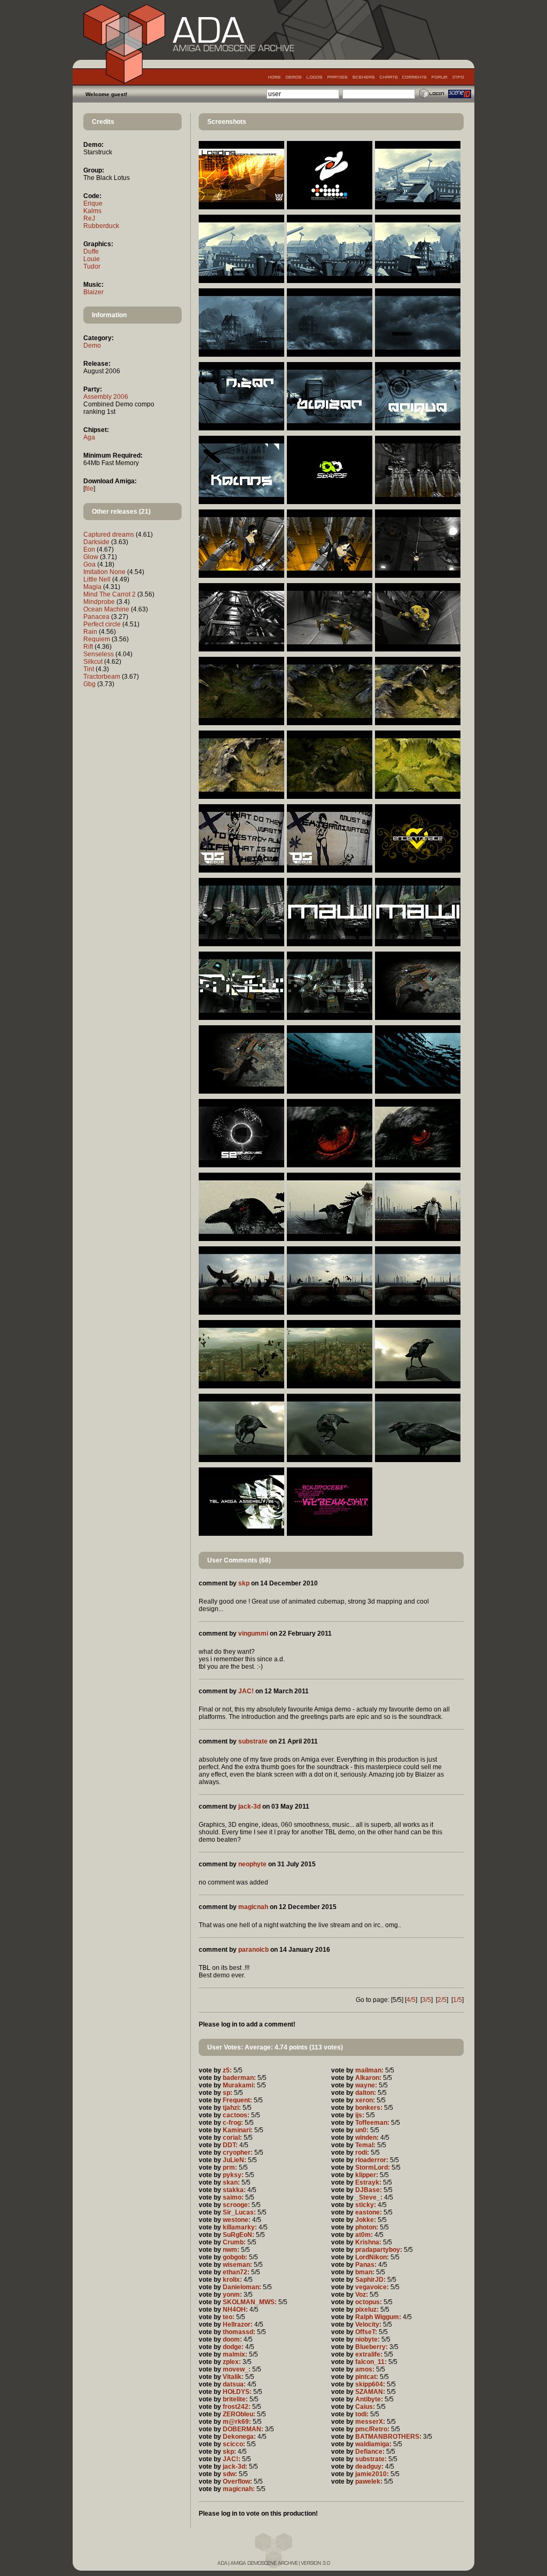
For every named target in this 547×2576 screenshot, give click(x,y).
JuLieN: (235, 2160)
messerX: (370, 2422)
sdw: (230, 2474)
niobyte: (368, 2339)
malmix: (235, 2354)
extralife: (369, 2354)
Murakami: (239, 2085)
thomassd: (239, 2332)
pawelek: (369, 2481)
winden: (367, 2138)
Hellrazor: (238, 2324)
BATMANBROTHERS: (388, 2437)
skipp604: (370, 2384)
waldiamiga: (373, 2444)
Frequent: (237, 2100)
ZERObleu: (239, 2414)
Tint (89, 669)
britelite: (235, 2399)
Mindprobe (99, 602)
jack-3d (249, 1807)
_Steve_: (369, 2197)
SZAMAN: (370, 2392)
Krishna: (368, 2242)
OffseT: (366, 2332)
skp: (229, 2452)
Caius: (365, 2407)
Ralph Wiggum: (378, 2317)
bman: (365, 2272)
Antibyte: (369, 2399)
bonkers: (369, 2108)
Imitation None (104, 572)
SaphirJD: (370, 2280)
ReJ (89, 218)
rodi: (362, 2153)
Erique (93, 203)
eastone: (369, 2212)
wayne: (366, 2085)
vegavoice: (372, 2287)
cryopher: (238, 2153)
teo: (229, 2317)
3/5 (427, 2000)
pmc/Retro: (372, 2429)
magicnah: (239, 2489)
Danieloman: (242, 2287)
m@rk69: (237, 2422)
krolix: (232, 2280)
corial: (232, 2138)
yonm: (232, 2295)
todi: (362, 2414)
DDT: (230, 2145)
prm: (230, 2167)
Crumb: (234, 2242)
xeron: (365, 2100)
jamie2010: (372, 2474)
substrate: (371, 2459)
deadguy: (369, 2467)
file (89, 489)
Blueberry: (372, 2347)
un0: (362, 2130)
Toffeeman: (372, 2123)
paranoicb (253, 1950)
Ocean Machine (106, 609)
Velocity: (368, 2324)
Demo (92, 345)
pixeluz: (367, 2310)
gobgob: (235, 2257)
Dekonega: (239, 2437)
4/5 (411, 2000)
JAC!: (232, 2459)
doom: (232, 2339)
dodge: (233, 2347)
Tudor (92, 266)
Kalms (92, 211)
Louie (92, 259)
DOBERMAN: (243, 2429)
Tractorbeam (102, 677)
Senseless (99, 654)
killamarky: (240, 2227)
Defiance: (370, 2452)
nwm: (231, 2250)
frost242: (237, 2407)
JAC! (246, 1691)
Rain (90, 632)
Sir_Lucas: (239, 2212)
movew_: (237, 2369)
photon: (367, 2227)
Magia (92, 587)
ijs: (360, 2115)
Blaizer (93, 292)
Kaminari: (238, 2130)
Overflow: (237, 2481)
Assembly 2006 (106, 397)
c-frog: (233, 2123)
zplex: (232, 2362)
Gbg (89, 684)
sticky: (366, 2205)
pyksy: (233, 2175)
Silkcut (93, 662)
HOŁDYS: (237, 2392)
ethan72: (236, 2272)
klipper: (367, 2175)
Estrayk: (368, 2182)
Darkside (96, 542)
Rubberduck (101, 226)
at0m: (364, 2235)
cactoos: (236, 2115)
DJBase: (369, 2190)
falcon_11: (371, 2362)
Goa (89, 564)
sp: (228, 2093)
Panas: (366, 2265)
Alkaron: (368, 2078)
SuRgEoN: (239, 2235)
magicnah (253, 1907)
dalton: (366, 2093)
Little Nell (97, 579)
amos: (365, 2369)
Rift (88, 647)
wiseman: (237, 2265)
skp (244, 1583)
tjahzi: (232, 2108)
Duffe (91, 252)
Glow (91, 557)
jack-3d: (235, 2467)
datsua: (234, 2384)
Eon (89, 549)
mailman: (369, 2070)
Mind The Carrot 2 (110, 594)
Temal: (365, 2145)
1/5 (458, 2000)
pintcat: (367, 2377)
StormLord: (373, 2167)
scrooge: (236, 2205)
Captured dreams (109, 535)
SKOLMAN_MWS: (250, 2302)
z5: (227, 2070)
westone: (237, 2220)
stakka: (234, 2190)
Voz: (362, 2295)
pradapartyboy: (379, 2250)
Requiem (97, 639)
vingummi (253, 1633)
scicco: (234, 2444)
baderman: (239, 2078)
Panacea (96, 617)
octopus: (369, 2302)
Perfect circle (102, 624)
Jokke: (366, 2220)
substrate (253, 1741)
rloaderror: (372, 2160)
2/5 (442, 2000)
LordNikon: (372, 2257)
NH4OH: (235, 2310)
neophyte (252, 1864)
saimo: (233, 2197)
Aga (89, 437)
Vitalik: (233, 2377)
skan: (231, 2182)
